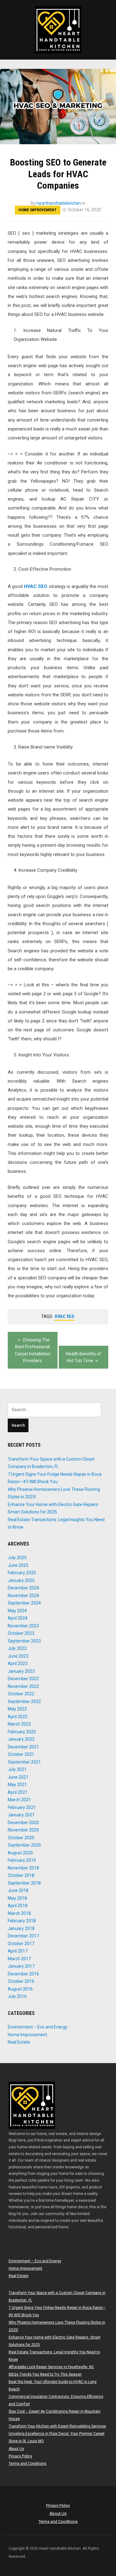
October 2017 (21, 1944)
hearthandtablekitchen (59, 203)
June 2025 (18, 1565)
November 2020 (23, 1830)
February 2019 (22, 1860)
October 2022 (21, 1694)
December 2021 (23, 1747)
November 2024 (23, 1596)
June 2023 (18, 1656)
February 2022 (22, 1732)
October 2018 (21, 1875)
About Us (16, 2449)
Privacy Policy (20, 2456)
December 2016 (23, 1974)
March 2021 (19, 1800)
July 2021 (17, 1769)
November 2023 (23, 1626)
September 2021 (24, 1762)
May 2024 (17, 1611)
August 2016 (20, 1989)
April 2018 (18, 1906)
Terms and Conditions (28, 2464)
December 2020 (23, 1823)
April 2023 (18, 1663)
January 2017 (21, 1966)
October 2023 (21, 1633)
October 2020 (21, 1838)
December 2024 (23, 1588)
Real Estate (19, 2042)
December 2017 (23, 1936)
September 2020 (24, 1845)
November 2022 (23, 1686)
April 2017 (18, 1951)
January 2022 (21, 1739)
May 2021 (17, 1785)
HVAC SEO (36, 586)
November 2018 (23, 1868)
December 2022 (23, 1679)
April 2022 (18, 1717)
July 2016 (17, 1996)
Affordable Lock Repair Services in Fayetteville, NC (51, 2367)
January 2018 (21, 1928)
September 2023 (24, 1641)
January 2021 (21, 1815)
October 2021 (21, 1754)
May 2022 (17, 1709)
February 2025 (22, 1573)
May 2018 (17, 1898)
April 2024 (18, 1618)
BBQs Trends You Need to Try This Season (45, 2374)
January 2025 (21, 1580)
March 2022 (19, 1724)
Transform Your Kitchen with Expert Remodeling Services (57, 2426)
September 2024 (24, 1603)
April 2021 (18, 1792)
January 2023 (21, 1671)
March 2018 (19, 1913)
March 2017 (19, 1959)
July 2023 (17, 1648)
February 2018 (22, 1921)
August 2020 (20, 1853)
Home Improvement (38, 210)
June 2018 (18, 1890)
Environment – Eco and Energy (38, 2027)
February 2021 (22, 1807)
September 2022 (24, 1701)
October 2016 (21, 1981)
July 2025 (17, 1558)
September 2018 (24, 1883)
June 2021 (18, 1777)
